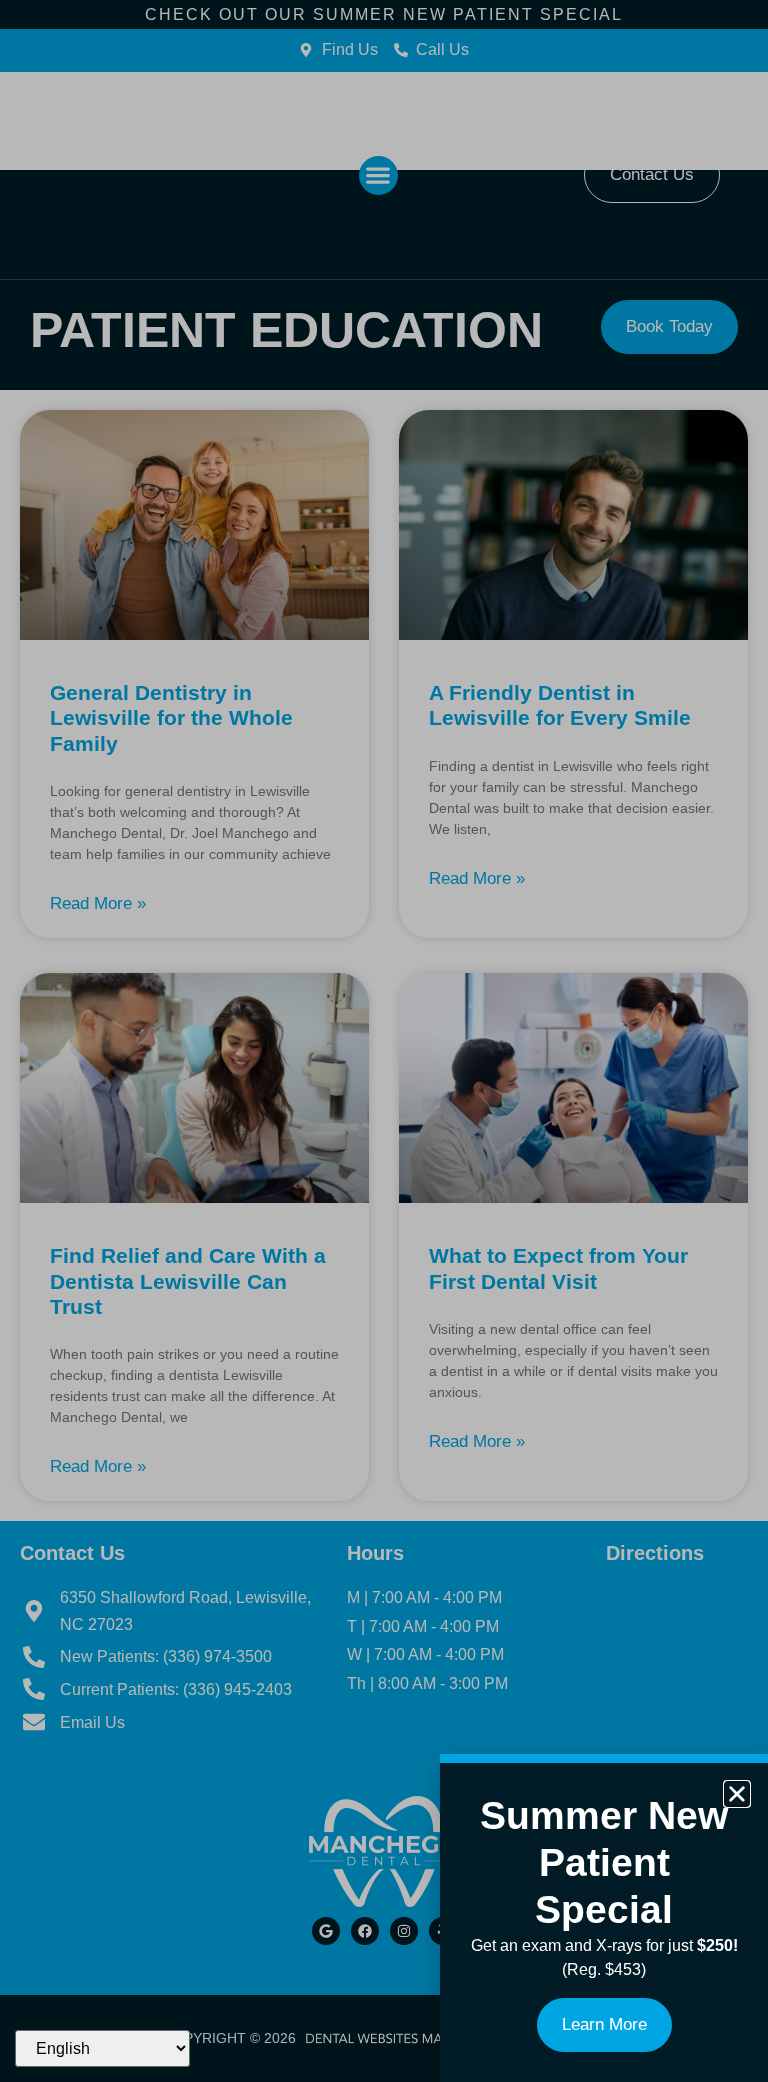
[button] (737, 1794)
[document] (384, 1041)
